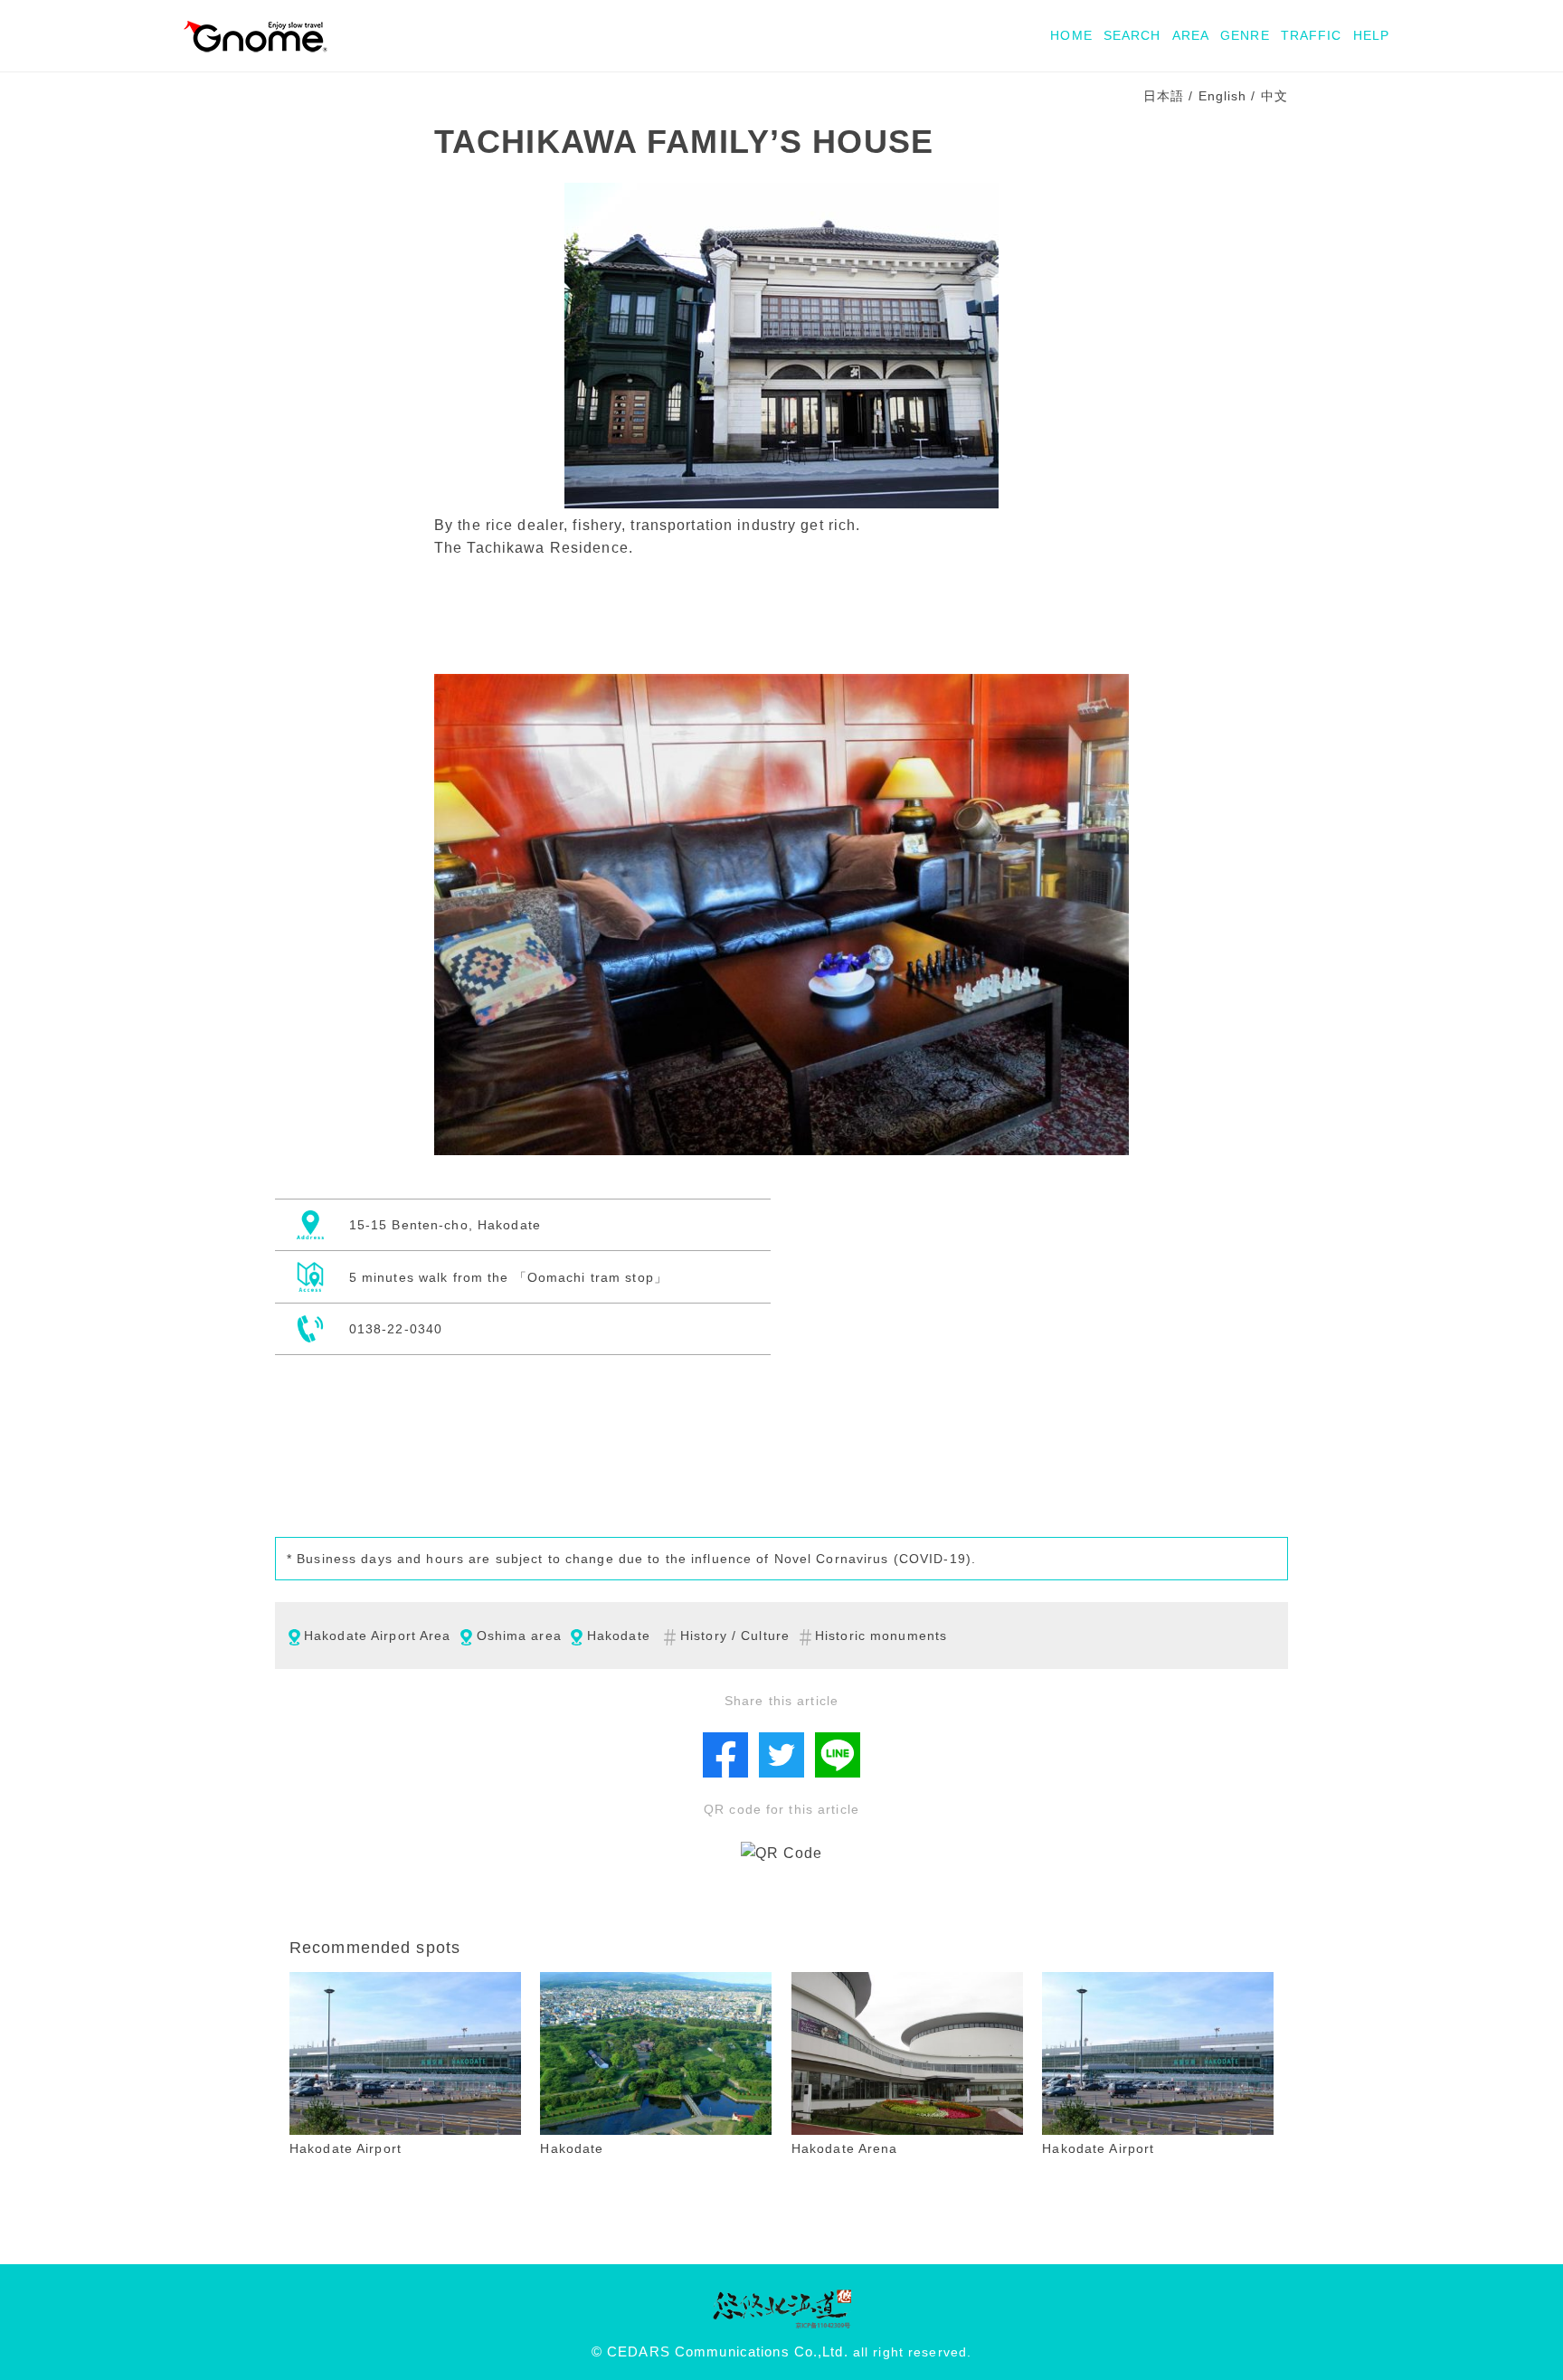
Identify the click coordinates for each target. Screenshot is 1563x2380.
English (1223, 96)
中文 (1274, 96)
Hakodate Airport (346, 2148)
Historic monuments (881, 1636)
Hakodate (619, 1636)
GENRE (1245, 35)
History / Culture (735, 1636)
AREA (1191, 35)
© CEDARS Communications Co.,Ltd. (720, 2352)
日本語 (1164, 96)
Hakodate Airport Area (378, 1636)
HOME (1071, 35)
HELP (1371, 35)
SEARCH (1132, 35)
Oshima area (519, 1636)
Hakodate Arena (845, 2148)
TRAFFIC (1312, 35)
